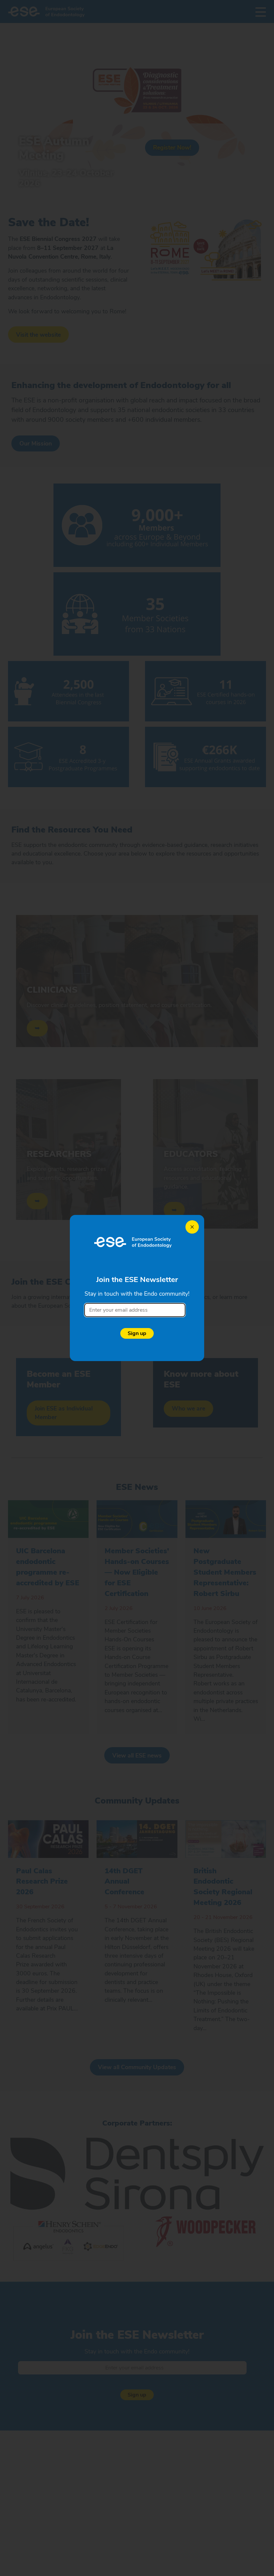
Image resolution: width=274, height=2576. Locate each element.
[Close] (192, 1227)
